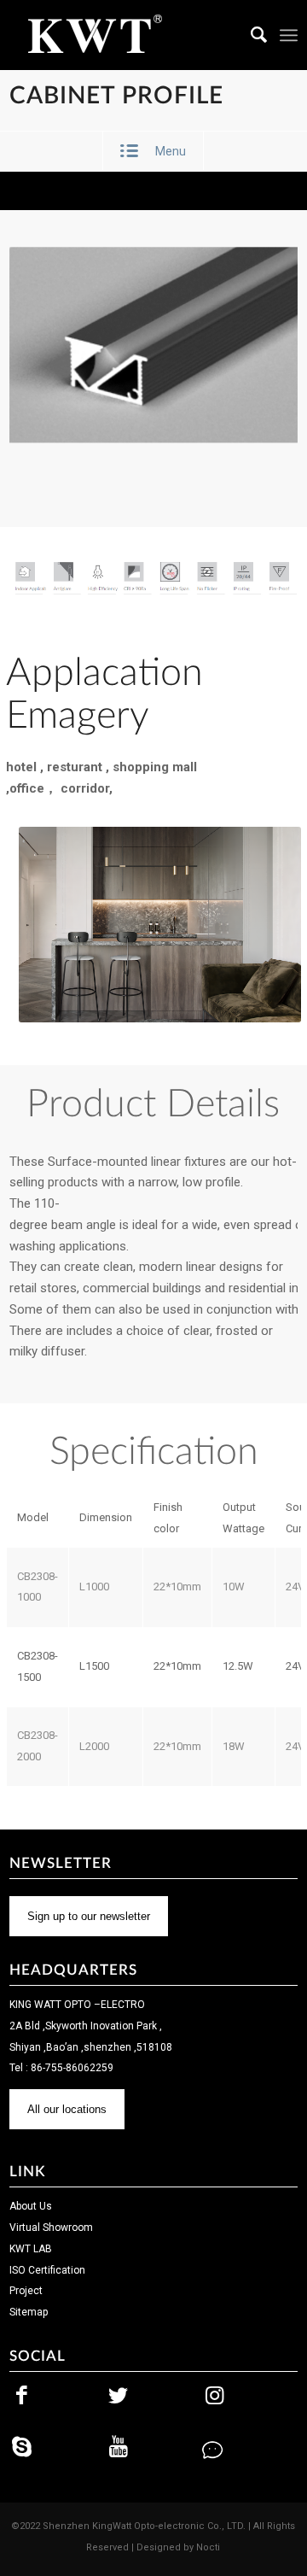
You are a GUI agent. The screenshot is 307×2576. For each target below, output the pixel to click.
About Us (31, 2206)
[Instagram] (214, 2396)
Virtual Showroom (51, 2228)
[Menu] (289, 35)
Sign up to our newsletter (89, 1916)
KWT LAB (31, 2249)
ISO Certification (47, 2270)
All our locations (67, 2109)
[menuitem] (251, 35)
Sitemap (29, 2312)
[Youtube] (119, 2447)
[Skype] (22, 2447)
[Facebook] (22, 2396)
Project (26, 2291)
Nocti (208, 2547)
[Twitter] (119, 2396)
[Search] (251, 35)
